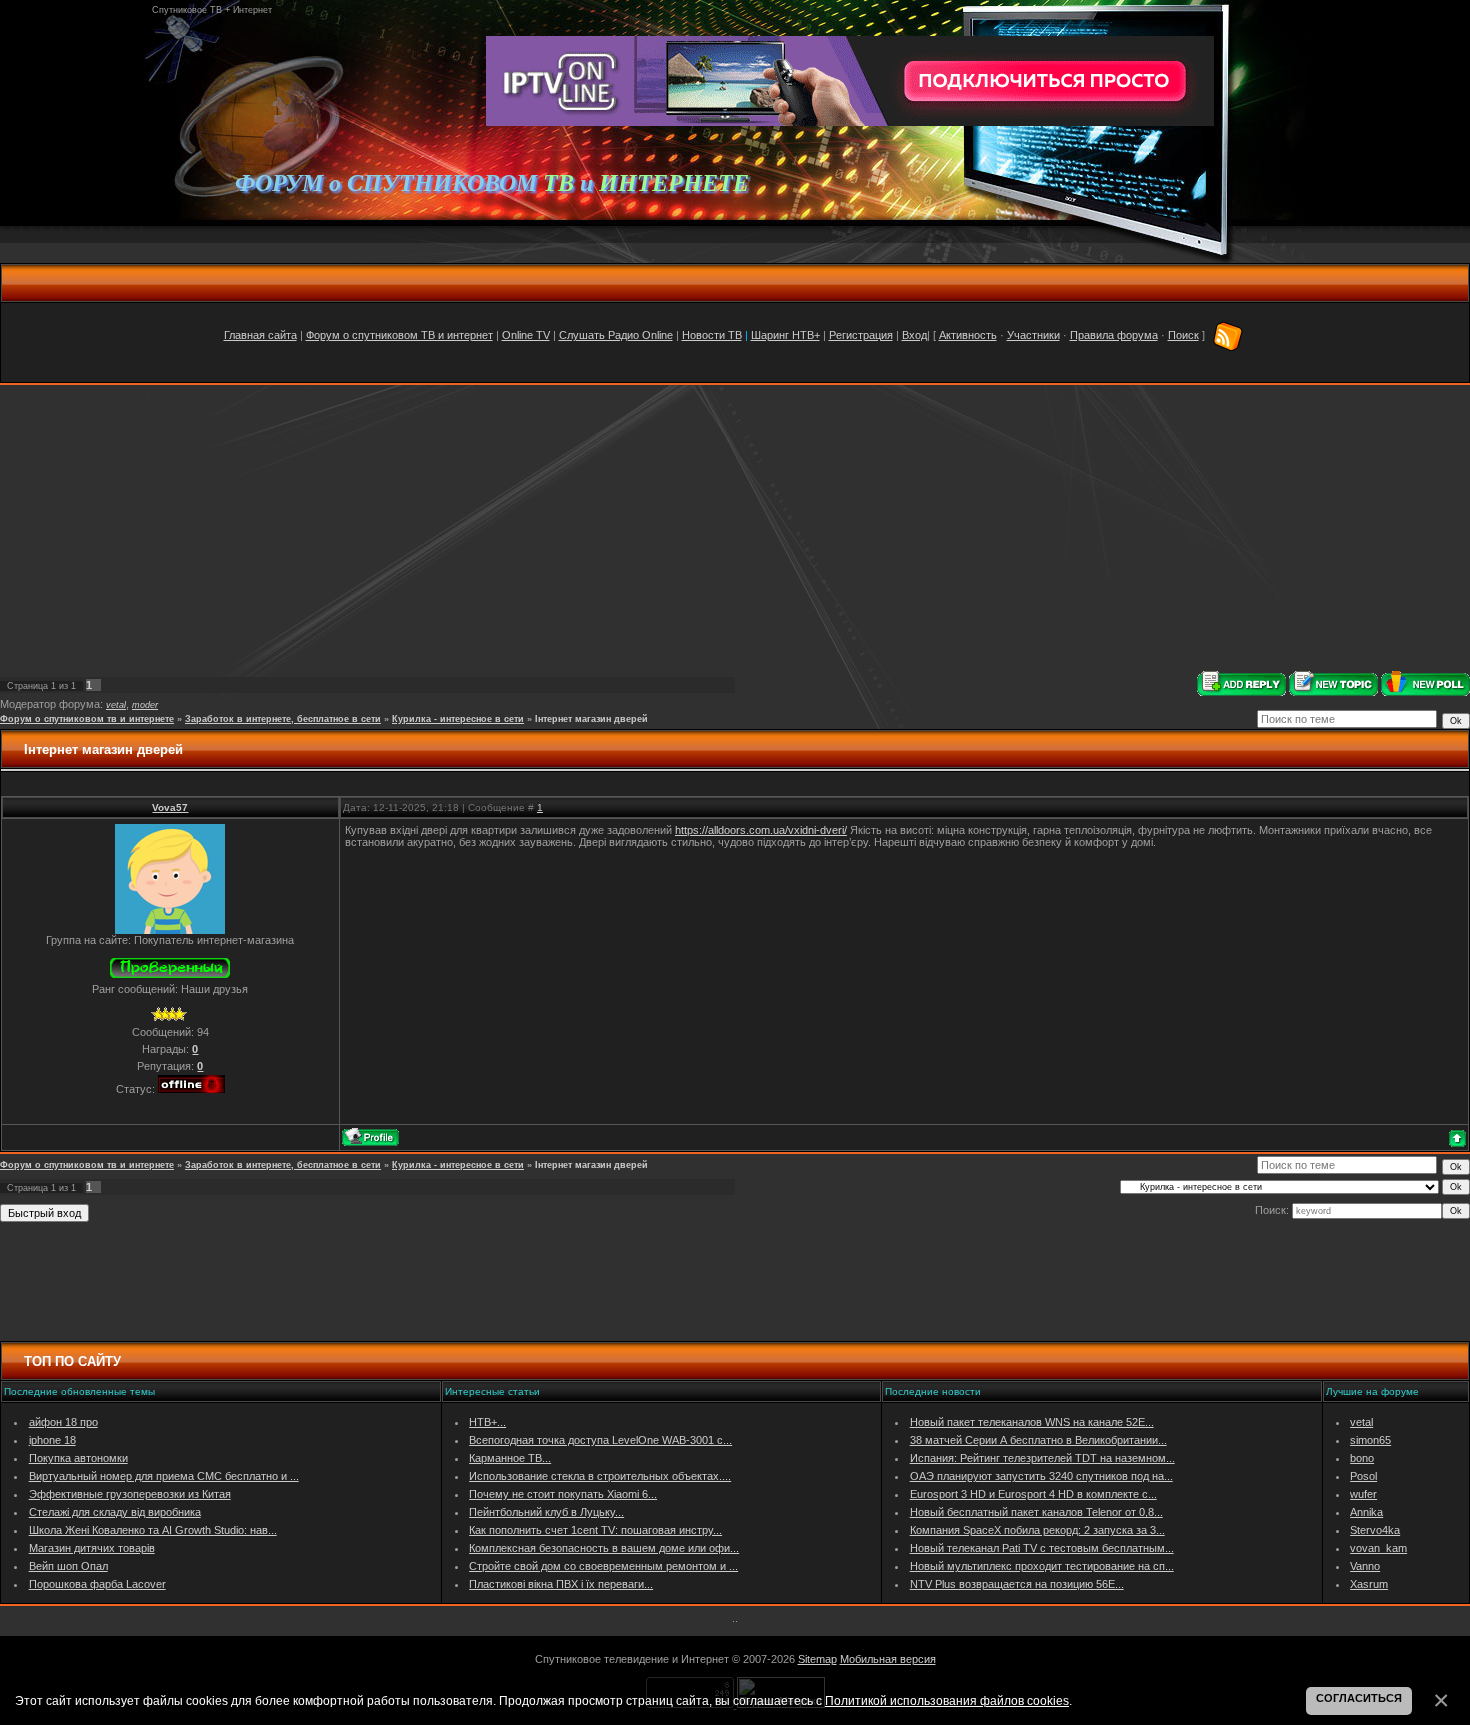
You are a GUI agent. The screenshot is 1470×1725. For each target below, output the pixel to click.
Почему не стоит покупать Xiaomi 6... (563, 1494)
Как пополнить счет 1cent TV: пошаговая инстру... (595, 1530)
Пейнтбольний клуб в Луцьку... (546, 1512)
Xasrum (1369, 1584)
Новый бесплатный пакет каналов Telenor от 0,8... (1036, 1512)
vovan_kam (1378, 1548)
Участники (1033, 335)
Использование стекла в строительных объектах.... (600, 1476)
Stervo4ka (1375, 1530)
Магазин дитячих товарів (92, 1548)
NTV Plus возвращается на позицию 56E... (1017, 1584)
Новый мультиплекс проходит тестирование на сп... (1042, 1566)
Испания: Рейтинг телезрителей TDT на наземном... (1042, 1458)
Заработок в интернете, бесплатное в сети (283, 719)
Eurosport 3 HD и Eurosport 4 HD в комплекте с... (1033, 1494)
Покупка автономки (78, 1458)
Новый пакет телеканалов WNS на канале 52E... (1032, 1422)
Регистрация (861, 335)
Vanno (1365, 1566)
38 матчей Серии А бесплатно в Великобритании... (1038, 1440)
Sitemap (817, 1659)
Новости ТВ (712, 335)
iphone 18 (52, 1440)
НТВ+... (487, 1422)
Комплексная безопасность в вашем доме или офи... (604, 1548)
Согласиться (1359, 1698)
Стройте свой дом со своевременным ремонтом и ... (603, 1566)
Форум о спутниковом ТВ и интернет (399, 335)
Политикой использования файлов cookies (947, 1700)
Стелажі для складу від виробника (115, 1512)
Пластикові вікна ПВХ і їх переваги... (561, 1584)
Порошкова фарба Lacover (97, 1584)
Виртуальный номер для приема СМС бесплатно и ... (164, 1476)
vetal (116, 705)
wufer (1363, 1494)
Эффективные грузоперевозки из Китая (130, 1494)
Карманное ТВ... (510, 1458)
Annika (1366, 1512)
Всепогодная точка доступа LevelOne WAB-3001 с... (600, 1440)
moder (145, 705)
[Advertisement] (735, 528)
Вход (914, 335)
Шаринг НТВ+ (785, 335)
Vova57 (170, 807)
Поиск (1183, 335)
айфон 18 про (63, 1422)
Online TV (526, 335)
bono (1362, 1458)
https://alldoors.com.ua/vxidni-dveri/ (761, 830)
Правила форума (1114, 335)
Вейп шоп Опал (68, 1566)
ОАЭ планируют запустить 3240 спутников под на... (1041, 1476)
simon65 (1370, 1440)
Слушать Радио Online (616, 335)
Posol (1363, 1476)
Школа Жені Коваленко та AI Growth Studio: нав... (153, 1530)
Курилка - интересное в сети (458, 719)
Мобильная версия (888, 1659)
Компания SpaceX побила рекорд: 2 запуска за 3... (1037, 1530)
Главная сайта (260, 335)
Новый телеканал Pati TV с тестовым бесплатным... (1042, 1548)
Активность (968, 335)
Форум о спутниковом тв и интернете (87, 719)
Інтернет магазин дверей (591, 719)
